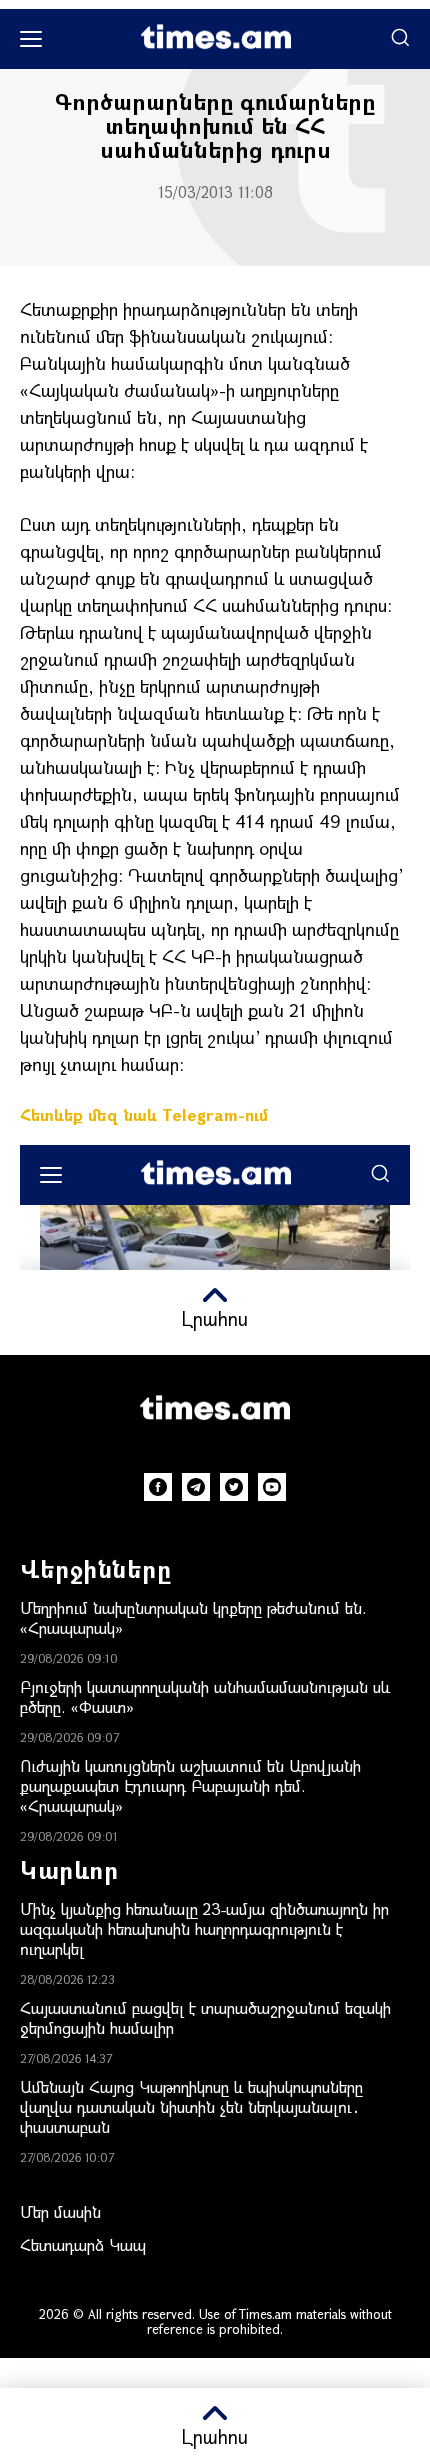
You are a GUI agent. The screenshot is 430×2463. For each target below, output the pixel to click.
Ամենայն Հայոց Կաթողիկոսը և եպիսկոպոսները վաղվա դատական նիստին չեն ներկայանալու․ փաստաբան (191, 2106)
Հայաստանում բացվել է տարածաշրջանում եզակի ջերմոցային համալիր (205, 2017)
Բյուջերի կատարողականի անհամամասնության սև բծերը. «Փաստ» (205, 1696)
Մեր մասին (60, 2211)
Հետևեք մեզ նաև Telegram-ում (144, 1114)
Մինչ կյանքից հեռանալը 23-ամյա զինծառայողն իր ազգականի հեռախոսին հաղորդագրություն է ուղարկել (204, 1928)
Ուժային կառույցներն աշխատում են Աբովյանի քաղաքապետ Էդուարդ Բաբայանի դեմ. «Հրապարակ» (190, 1785)
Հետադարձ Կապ (83, 2244)
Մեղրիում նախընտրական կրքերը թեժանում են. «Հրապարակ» (193, 1617)
